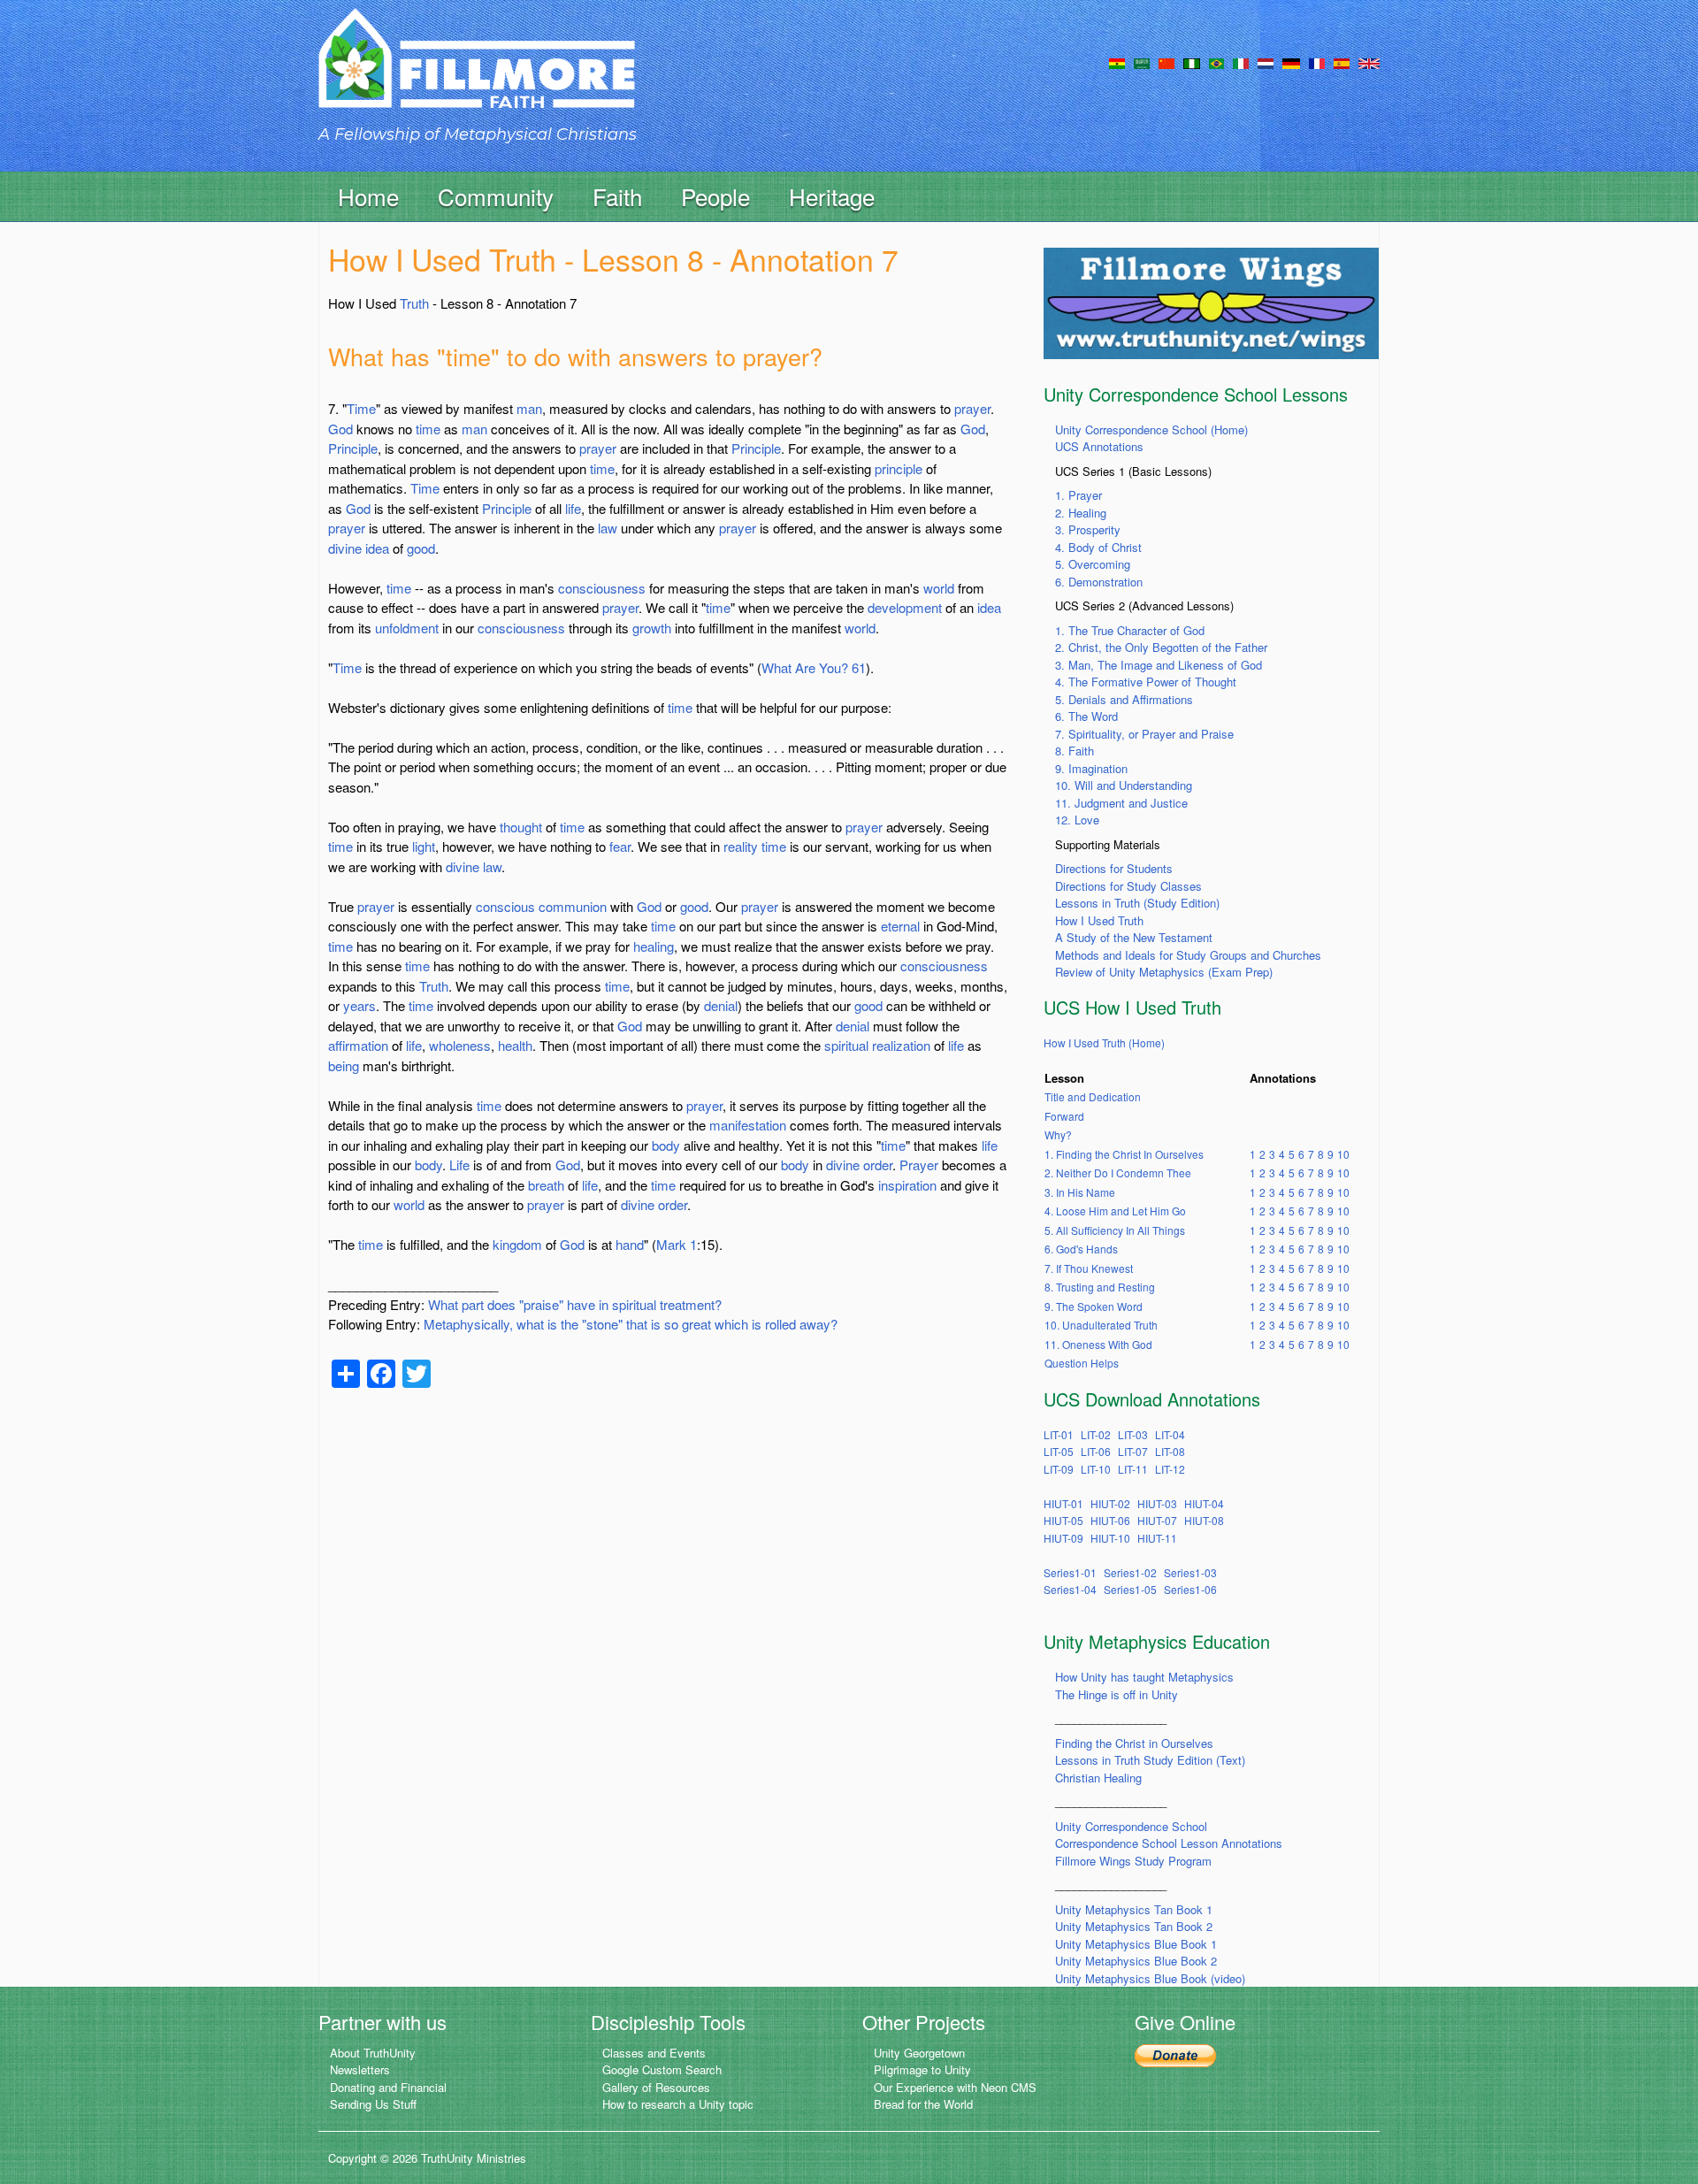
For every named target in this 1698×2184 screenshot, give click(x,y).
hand (630, 1244)
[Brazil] (1216, 62)
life (573, 508)
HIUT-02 (1110, 1503)
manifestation (748, 1125)
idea (377, 548)
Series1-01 (1070, 1572)
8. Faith (1075, 751)
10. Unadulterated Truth (1101, 1325)
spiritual (846, 1045)
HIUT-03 (1157, 1503)
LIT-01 (1059, 1434)
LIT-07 (1133, 1451)
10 (1343, 1154)
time (428, 429)
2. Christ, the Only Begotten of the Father (1161, 647)
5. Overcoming (1093, 564)
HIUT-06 (1110, 1520)
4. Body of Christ (1098, 547)
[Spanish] (1342, 62)
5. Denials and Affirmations (1124, 699)
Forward (1064, 1116)
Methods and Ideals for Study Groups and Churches (1188, 955)
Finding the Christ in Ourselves (1134, 1743)
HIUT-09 (1063, 1538)
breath (546, 1185)
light (424, 846)
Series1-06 (1190, 1589)
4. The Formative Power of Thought (1146, 682)
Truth (414, 303)
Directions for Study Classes (1128, 886)
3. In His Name (1080, 1192)
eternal (900, 926)
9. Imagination (1091, 768)
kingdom (517, 1244)
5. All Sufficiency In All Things (1115, 1230)
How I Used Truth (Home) (1104, 1042)
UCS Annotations (1099, 446)
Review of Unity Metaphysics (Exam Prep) (1164, 972)
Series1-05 (1130, 1589)
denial (721, 1005)
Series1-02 (1130, 1572)
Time (361, 408)
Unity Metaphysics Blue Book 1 (1136, 1944)
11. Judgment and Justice (1121, 803)
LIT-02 (1096, 1434)
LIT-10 (1096, 1469)
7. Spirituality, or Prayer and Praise (1144, 734)
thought (521, 827)
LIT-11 (1133, 1469)
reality (741, 846)
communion (573, 906)
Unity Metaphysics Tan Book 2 (1134, 1926)
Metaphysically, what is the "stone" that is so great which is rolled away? (631, 1324)
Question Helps (1082, 1363)
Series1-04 (1070, 1589)
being (344, 1065)
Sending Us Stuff (373, 2104)
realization (901, 1045)
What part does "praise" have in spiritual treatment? (575, 1304)
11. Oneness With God (1098, 1344)
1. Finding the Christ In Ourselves (1124, 1154)
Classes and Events (654, 2053)
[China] (1166, 62)
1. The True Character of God (1130, 630)
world (939, 588)
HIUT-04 (1204, 1503)
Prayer (919, 1165)
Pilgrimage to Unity (922, 2069)
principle (899, 468)
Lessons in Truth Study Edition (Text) (1150, 1760)
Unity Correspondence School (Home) (1151, 429)
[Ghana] (1117, 62)
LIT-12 (1170, 1469)
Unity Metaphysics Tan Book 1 (1134, 1909)
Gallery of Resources (656, 2087)
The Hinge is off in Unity (1117, 1694)
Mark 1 (677, 1244)
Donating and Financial (388, 2087)
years (359, 1005)
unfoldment (407, 628)
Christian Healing (1098, 1778)
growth (652, 628)
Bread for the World (923, 2104)
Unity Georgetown (919, 2053)
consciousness (602, 588)
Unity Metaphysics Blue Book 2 (1136, 1961)
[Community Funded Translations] (1369, 62)
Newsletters (360, 2069)
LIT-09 (1059, 1469)
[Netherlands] (1266, 62)
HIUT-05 (1063, 1520)
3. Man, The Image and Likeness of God (1159, 665)
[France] (1317, 62)
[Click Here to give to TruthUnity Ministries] (1175, 2054)
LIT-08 (1170, 1451)
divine (345, 548)
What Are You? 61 (814, 667)
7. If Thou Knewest (1089, 1268)
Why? (1058, 1134)
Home (368, 196)
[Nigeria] (1192, 62)
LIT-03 (1133, 1434)
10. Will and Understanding (1124, 785)
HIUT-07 (1157, 1520)
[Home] (477, 74)
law (608, 528)
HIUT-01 (1063, 1503)
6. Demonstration (1099, 582)
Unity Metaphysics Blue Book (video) (1150, 1978)
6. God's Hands (1081, 1249)
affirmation (358, 1045)
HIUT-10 (1110, 1538)
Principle (353, 448)
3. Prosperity (1088, 529)
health (515, 1045)
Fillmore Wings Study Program (1133, 1861)
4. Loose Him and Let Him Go (1115, 1211)
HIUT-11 (1157, 1538)
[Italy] (1241, 62)
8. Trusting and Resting (1100, 1287)
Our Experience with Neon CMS (955, 2087)
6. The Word (1086, 716)
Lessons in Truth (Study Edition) (1137, 903)
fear (620, 846)
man (529, 408)
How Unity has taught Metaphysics (1144, 1677)
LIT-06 (1096, 1451)
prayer (972, 408)
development (905, 607)
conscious (505, 906)
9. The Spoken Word (1094, 1306)
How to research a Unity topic (678, 2104)
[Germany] (1291, 62)
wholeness (460, 1045)
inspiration (907, 1185)
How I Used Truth (1099, 920)
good (421, 548)
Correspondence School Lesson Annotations (1169, 1843)
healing (654, 946)
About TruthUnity (373, 2053)
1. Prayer (1078, 495)
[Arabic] (1142, 62)
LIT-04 (1170, 1434)
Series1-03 (1190, 1572)
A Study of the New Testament (1134, 937)
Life (459, 1165)
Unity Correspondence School (1131, 1826)
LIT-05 (1059, 1451)
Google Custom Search (662, 2069)
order (878, 1165)
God (340, 429)
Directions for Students (1114, 868)
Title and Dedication (1093, 1096)
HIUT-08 (1204, 1520)
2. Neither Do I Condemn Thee (1118, 1172)
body (666, 1145)
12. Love (1077, 820)
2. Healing (1081, 513)
